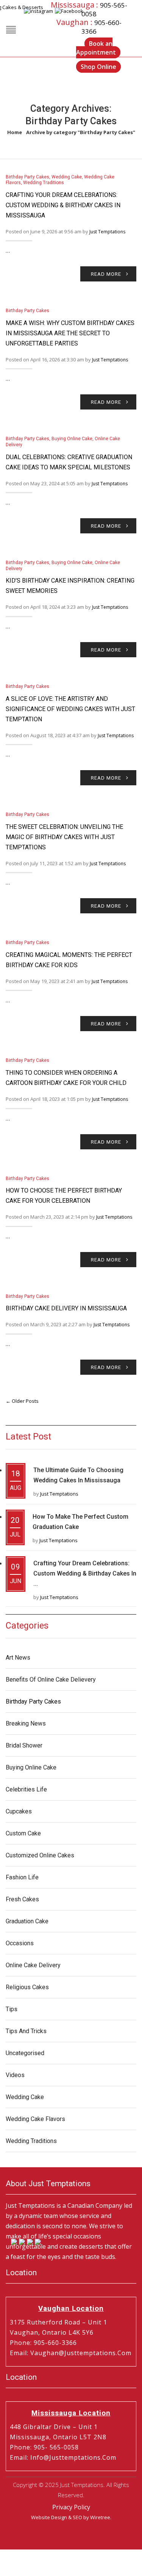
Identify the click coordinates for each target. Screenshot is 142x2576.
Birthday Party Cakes (27, 177)
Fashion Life (22, 1877)
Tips (12, 2009)
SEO (77, 2517)
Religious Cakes (27, 1987)
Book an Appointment (96, 48)
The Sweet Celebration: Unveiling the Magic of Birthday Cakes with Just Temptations (64, 837)
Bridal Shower (24, 1745)
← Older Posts (22, 1401)
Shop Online (98, 67)
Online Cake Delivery (33, 1965)
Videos (15, 2075)
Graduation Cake (27, 1921)
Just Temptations (107, 232)
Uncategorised (25, 2053)
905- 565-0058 (56, 2447)
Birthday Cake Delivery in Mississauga (66, 1308)
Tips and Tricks (26, 2031)
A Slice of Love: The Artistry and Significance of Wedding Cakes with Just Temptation (70, 709)
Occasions (20, 1943)
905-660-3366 (55, 2343)
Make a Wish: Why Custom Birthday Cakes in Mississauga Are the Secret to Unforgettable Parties (70, 333)
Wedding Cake (67, 177)
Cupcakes (19, 1811)
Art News (18, 1658)
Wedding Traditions (44, 183)
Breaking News (26, 1723)
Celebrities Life (26, 1789)
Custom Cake (23, 1833)
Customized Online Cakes (40, 1855)
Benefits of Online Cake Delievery (51, 1680)
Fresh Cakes (22, 1899)
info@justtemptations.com (73, 2457)
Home (15, 132)
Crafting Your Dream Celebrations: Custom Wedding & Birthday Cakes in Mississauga (63, 205)
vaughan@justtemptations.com (81, 2353)
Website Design (49, 2517)
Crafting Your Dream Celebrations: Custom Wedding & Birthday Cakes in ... (85, 1573)
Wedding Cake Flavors (35, 2119)
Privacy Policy (71, 2507)
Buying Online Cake (72, 439)
